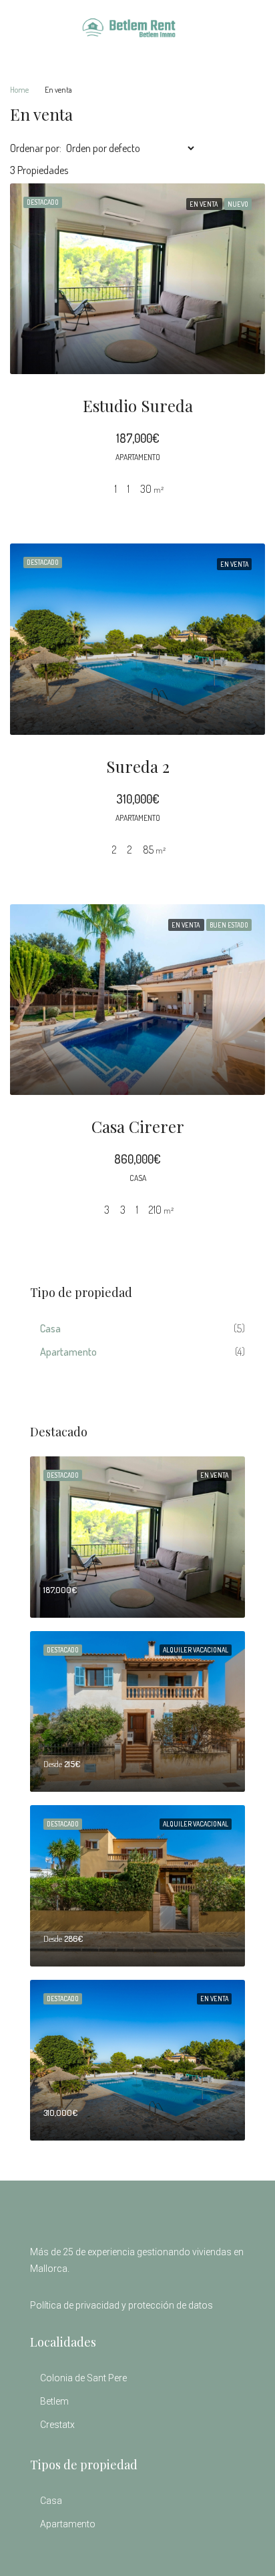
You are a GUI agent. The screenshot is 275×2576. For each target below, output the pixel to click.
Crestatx (57, 2425)
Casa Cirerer (138, 1126)
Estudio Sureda (138, 405)
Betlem (54, 2401)
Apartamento (68, 1352)
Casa (50, 1328)
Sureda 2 (138, 766)
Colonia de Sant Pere (83, 2378)
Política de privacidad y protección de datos (121, 2305)
